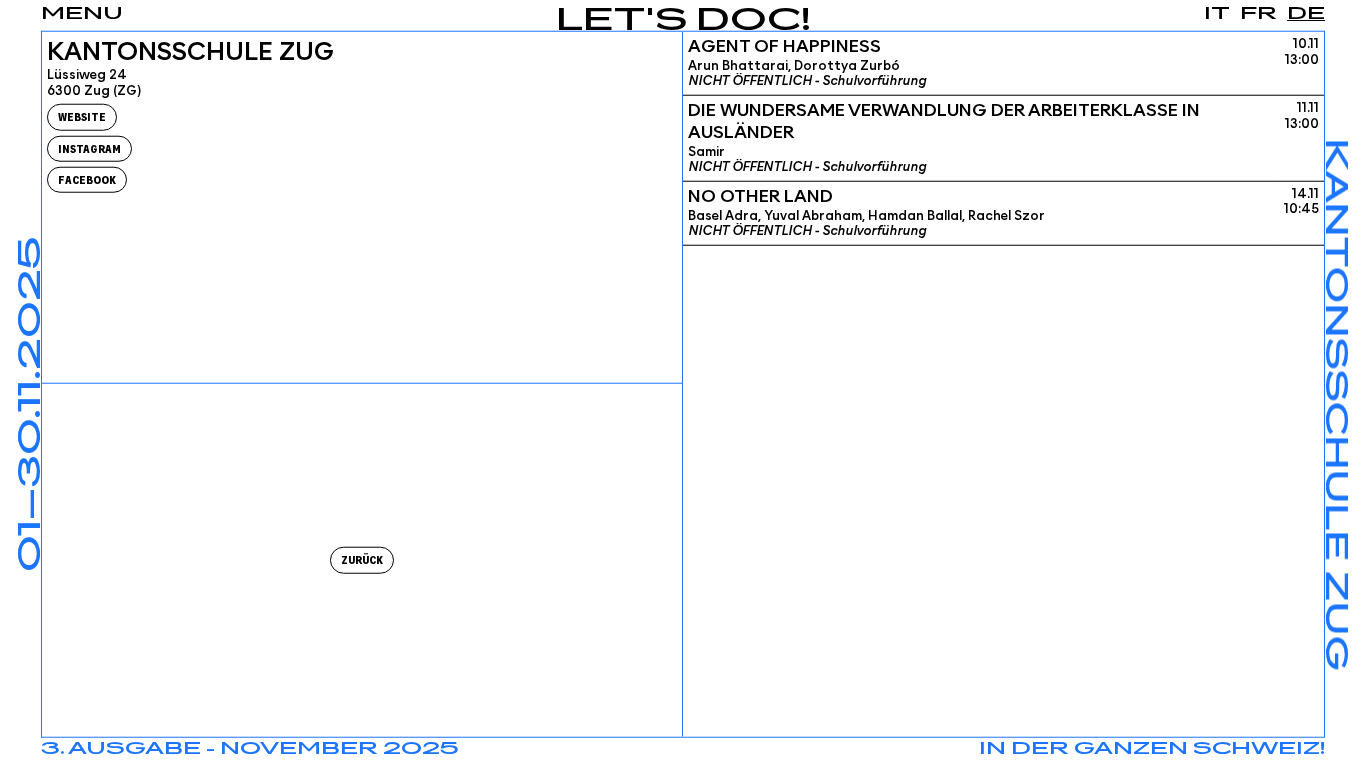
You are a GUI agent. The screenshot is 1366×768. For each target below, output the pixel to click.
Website (82, 117)
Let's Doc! (683, 21)
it (1217, 14)
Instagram (89, 148)
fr (1258, 14)
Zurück (362, 560)
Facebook (87, 179)
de (1306, 14)
